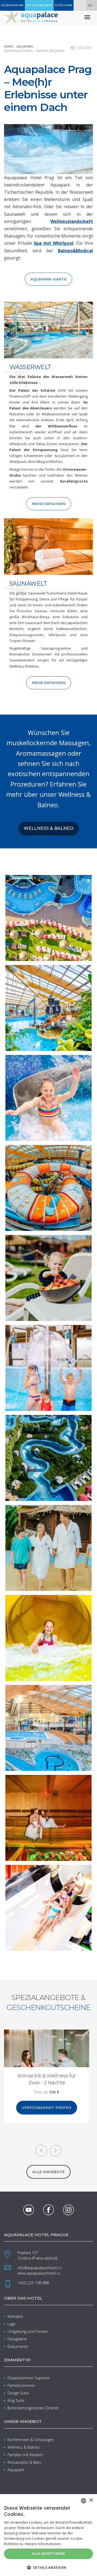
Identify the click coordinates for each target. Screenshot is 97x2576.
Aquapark (25, 46)
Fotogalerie (17, 2339)
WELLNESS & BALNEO (49, 828)
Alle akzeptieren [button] (48, 2554)
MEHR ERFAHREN (49, 504)
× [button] (91, 2500)
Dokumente (18, 2346)
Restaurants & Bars (24, 2462)
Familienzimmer (21, 2385)
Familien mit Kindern (25, 2455)
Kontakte (15, 2316)
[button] (48, 2567)
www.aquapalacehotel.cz (39, 2273)
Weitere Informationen (43, 2544)
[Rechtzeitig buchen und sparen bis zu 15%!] (50, 2062)
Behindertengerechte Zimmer (33, 2408)
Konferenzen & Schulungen (31, 2440)
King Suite (16, 2400)
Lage (12, 2324)
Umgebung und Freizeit (28, 2331)
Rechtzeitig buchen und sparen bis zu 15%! (50, 2079)
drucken (84, 48)
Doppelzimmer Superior (29, 2378)
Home (9, 46)
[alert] (48, 2535)
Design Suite (18, 2393)
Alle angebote (48, 2172)
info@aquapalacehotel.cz (39, 2268)
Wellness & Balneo (24, 2447)
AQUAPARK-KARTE (48, 279)
